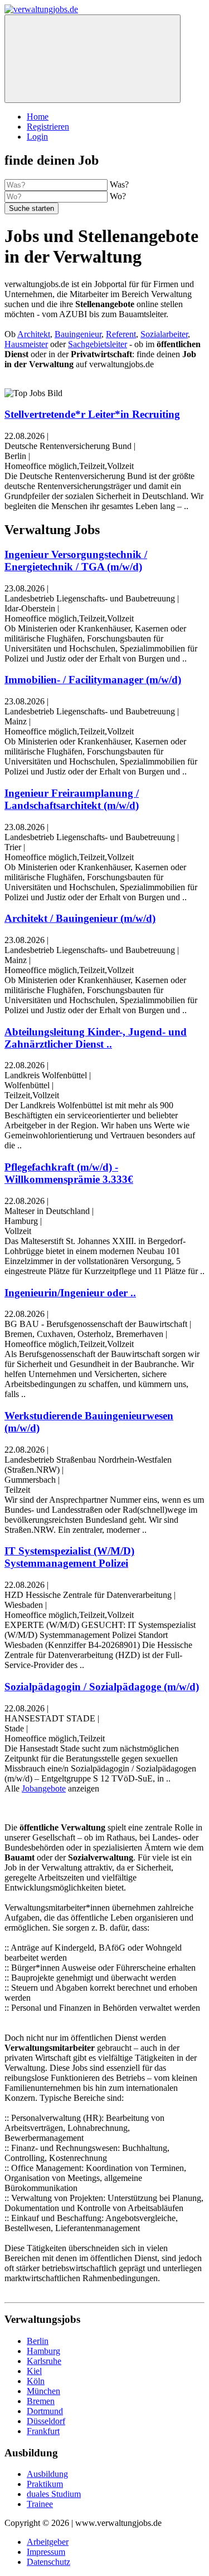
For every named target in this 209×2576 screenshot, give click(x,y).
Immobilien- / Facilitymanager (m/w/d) (93, 680)
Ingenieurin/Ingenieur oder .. (70, 1293)
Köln (36, 2381)
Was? (119, 184)
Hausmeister (26, 344)
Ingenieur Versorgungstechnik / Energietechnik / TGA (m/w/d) (76, 561)
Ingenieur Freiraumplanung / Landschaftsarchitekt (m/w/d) (72, 799)
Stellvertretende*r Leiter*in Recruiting (92, 414)
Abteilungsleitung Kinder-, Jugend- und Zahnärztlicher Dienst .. (96, 1038)
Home (38, 117)
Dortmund (45, 2411)
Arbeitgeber (48, 2542)
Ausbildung (47, 2474)
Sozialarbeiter (164, 334)
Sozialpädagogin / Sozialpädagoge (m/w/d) (102, 1687)
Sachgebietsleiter (98, 344)
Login (37, 137)
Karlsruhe (44, 2361)
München (43, 2391)
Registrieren (48, 127)
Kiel (34, 2371)
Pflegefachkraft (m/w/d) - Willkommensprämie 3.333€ (69, 1173)
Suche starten (31, 208)
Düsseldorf (46, 2421)
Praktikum (45, 2484)
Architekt (34, 334)
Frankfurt (43, 2431)
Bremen (41, 2401)
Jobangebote (44, 1788)
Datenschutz (48, 2562)
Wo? (118, 196)
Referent (121, 334)
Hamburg (43, 2351)
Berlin (38, 2341)
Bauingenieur (78, 334)
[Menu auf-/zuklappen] (93, 59)
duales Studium (54, 2494)
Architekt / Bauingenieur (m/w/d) (80, 918)
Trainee (40, 2504)
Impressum (46, 2552)
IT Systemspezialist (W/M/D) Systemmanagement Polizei (69, 1557)
